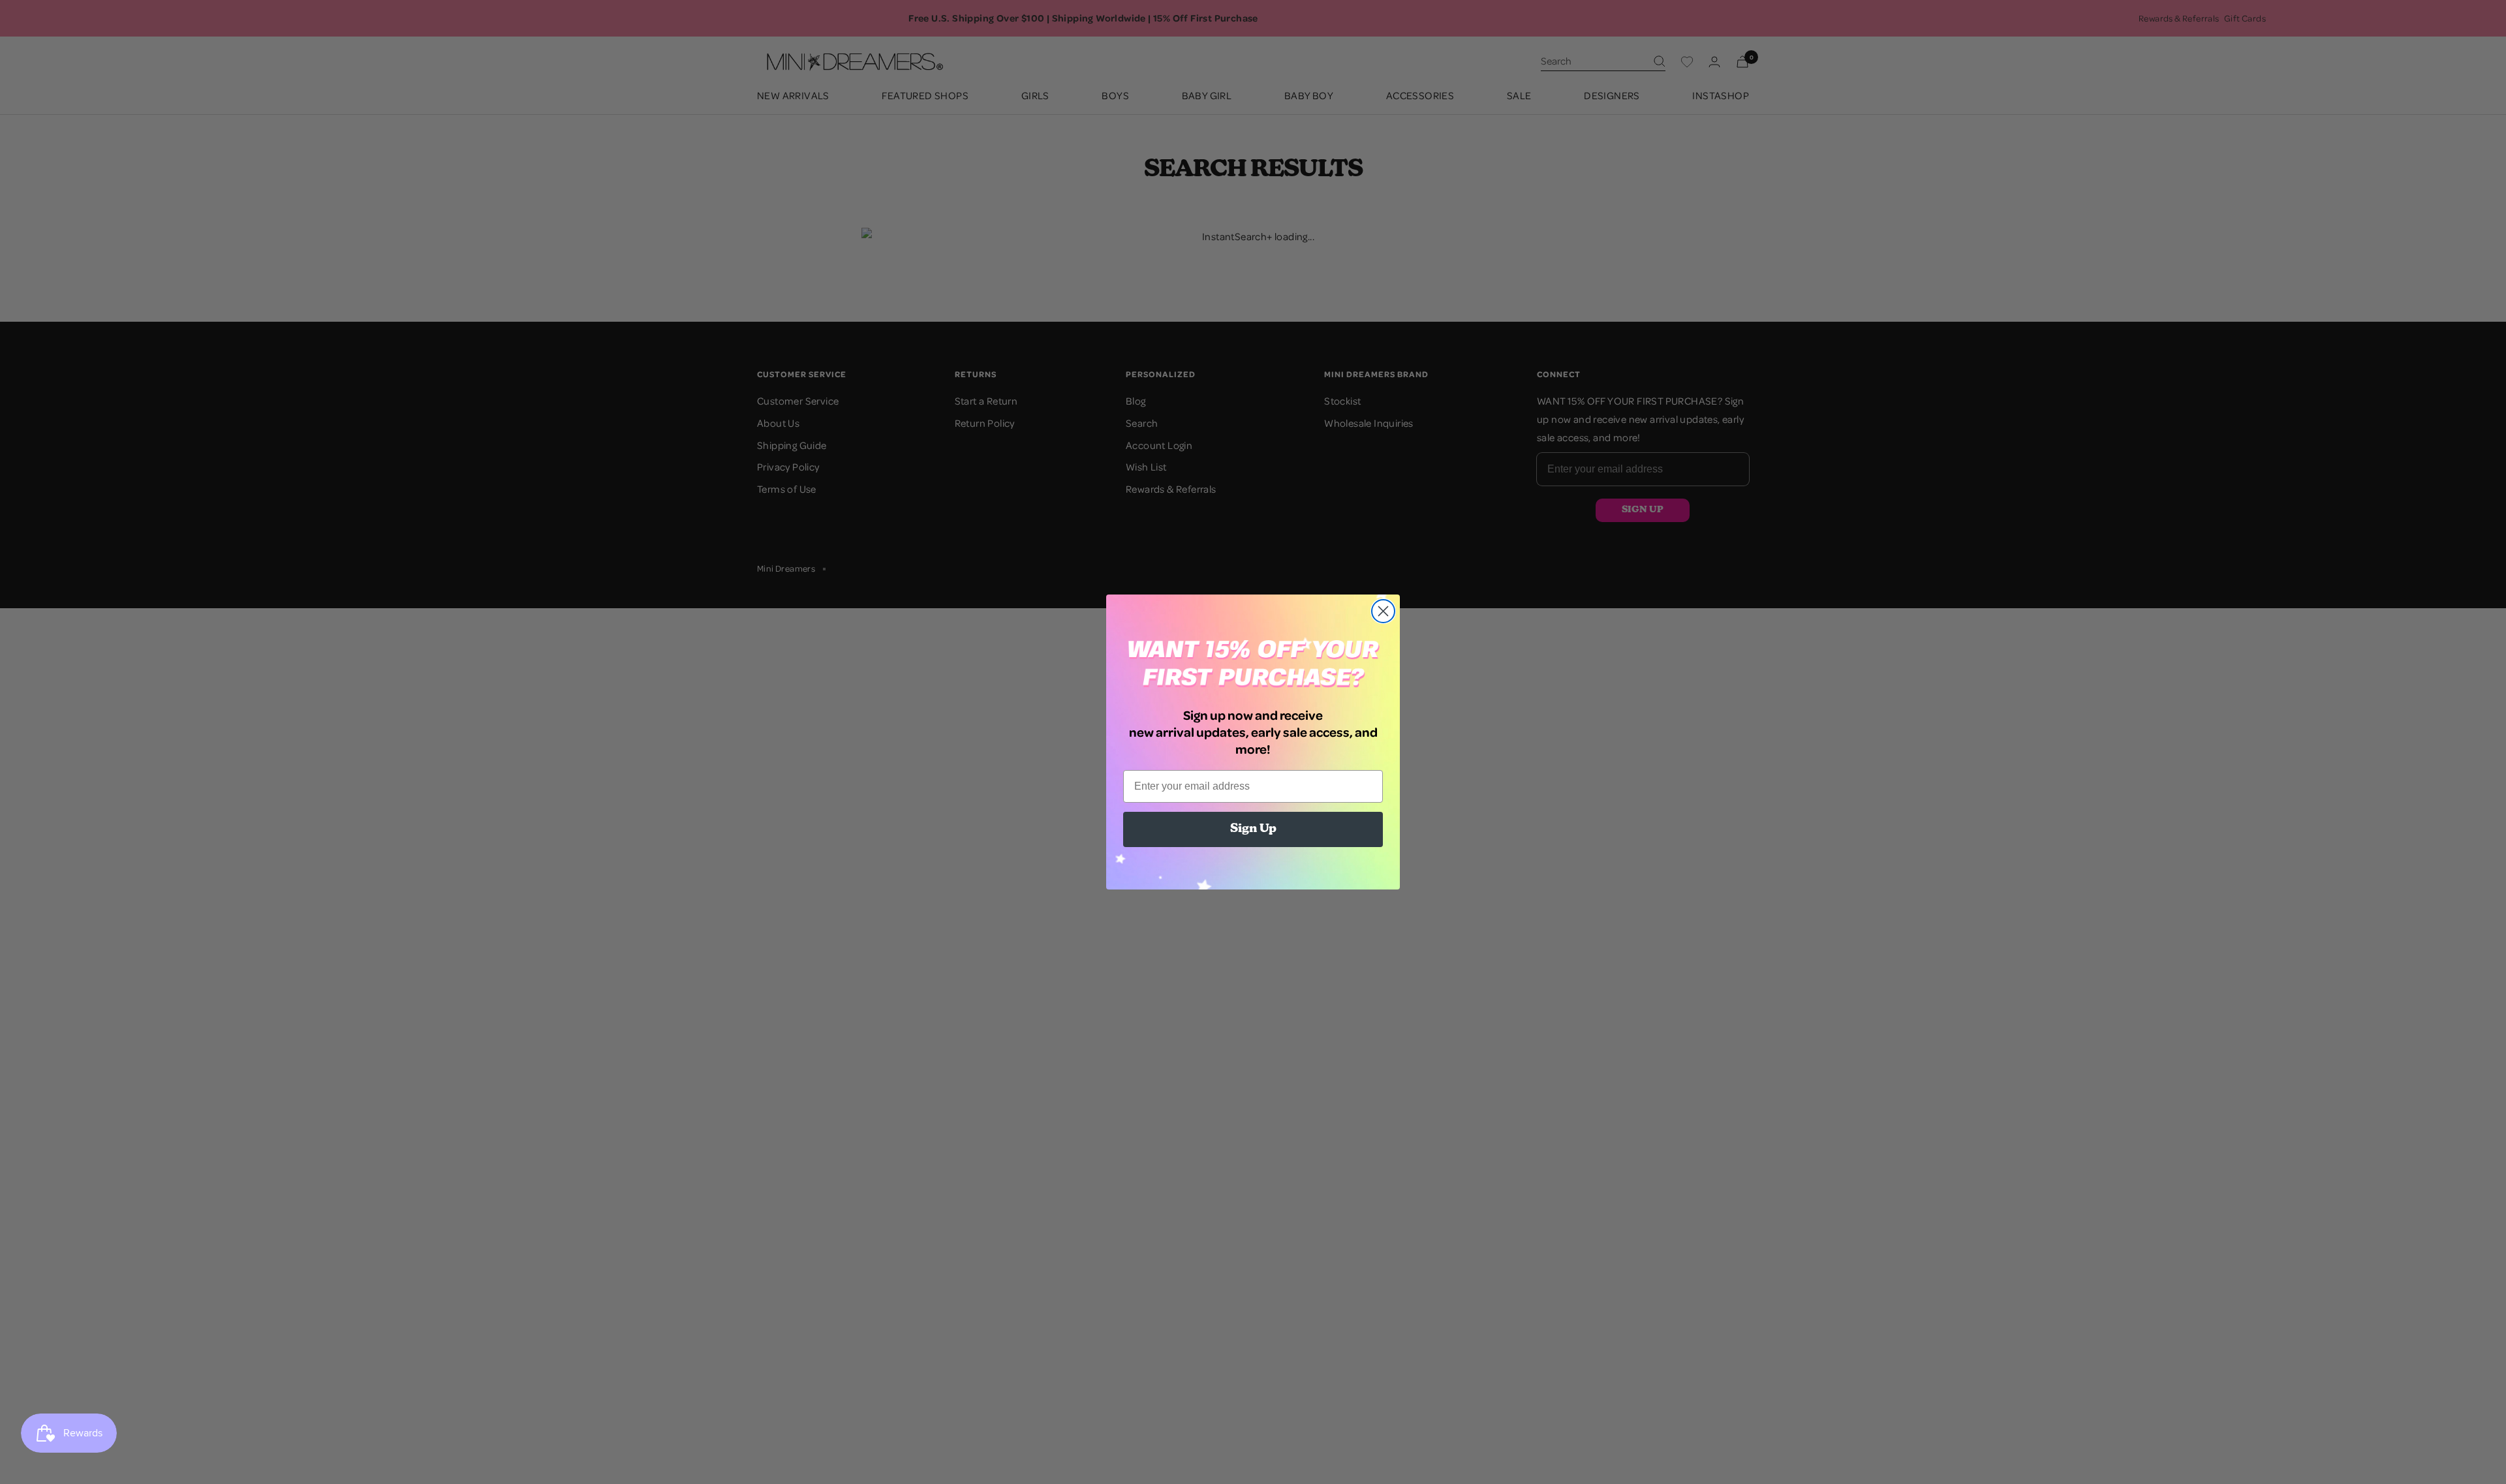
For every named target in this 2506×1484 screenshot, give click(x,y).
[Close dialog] (1383, 611)
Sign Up (1253, 829)
